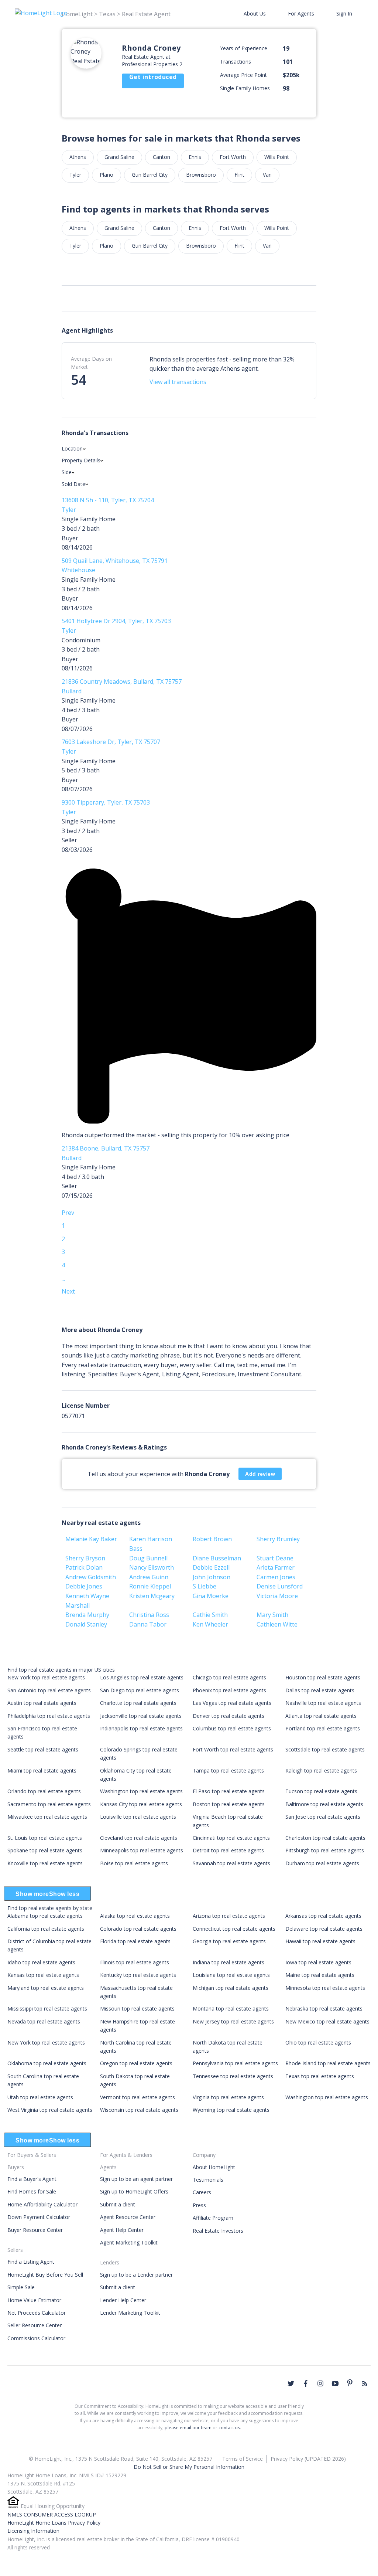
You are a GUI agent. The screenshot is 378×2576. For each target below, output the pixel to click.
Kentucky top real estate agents (138, 1975)
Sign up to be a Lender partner (136, 2275)
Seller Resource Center (35, 2325)
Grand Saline (119, 157)
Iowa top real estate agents (318, 1962)
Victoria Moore (277, 1596)
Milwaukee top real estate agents (47, 1817)
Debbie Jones (84, 1586)
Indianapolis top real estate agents (141, 1728)
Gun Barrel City (150, 175)
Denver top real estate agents (228, 1716)
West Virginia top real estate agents (50, 2110)
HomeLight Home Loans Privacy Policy (54, 2523)
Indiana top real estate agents (228, 1962)
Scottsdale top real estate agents (325, 1749)
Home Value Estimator (34, 2300)
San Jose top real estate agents (323, 1817)
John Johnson (212, 1577)
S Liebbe (205, 1586)
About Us (255, 13)
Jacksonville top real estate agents (141, 1716)
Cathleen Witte (277, 1624)
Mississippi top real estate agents (47, 2009)
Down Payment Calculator (39, 2217)
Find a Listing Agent (31, 2262)
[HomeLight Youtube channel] (335, 2383)
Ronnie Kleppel (150, 1586)
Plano (106, 175)
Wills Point (277, 157)
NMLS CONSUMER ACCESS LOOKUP (52, 2514)
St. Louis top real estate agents (45, 1838)
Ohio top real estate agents (318, 2043)
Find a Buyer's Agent (32, 2179)
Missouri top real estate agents (137, 2009)
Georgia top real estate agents (229, 1941)
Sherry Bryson (85, 1558)
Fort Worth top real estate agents (233, 1749)
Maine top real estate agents (320, 1975)
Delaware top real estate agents (324, 1929)
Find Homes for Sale (32, 2191)
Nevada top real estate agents (44, 2021)
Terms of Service (243, 2459)
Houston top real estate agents (323, 1677)
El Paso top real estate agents (229, 1791)
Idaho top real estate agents (41, 1962)
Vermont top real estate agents (138, 2097)
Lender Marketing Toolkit (130, 2313)
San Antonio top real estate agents (49, 1690)
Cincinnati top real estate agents (231, 1838)
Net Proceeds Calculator (37, 2313)
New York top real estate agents (46, 1677)
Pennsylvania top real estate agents (235, 2063)
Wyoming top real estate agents (231, 2110)
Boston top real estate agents (229, 1804)
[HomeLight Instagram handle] (320, 2383)
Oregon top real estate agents (136, 2063)
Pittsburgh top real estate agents (325, 1850)
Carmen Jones (276, 1577)
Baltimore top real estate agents (324, 1804)
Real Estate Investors (218, 2231)
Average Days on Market (91, 363)
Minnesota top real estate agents (325, 1988)
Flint (239, 175)
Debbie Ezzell (211, 1567)
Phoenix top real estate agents (229, 1690)
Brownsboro (201, 175)
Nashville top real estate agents (323, 1703)
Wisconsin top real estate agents (139, 2110)
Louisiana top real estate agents (231, 1975)
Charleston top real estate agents (325, 1838)
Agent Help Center (122, 2230)
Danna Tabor (148, 1624)
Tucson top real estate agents (321, 1791)
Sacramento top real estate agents (49, 1804)
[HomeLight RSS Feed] (365, 2383)
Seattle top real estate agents (43, 1749)
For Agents (301, 13)
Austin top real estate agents (42, 1703)
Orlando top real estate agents (44, 1791)
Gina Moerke (211, 1596)
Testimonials (208, 2180)
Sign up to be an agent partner (136, 2179)
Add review (260, 1474)
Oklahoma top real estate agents (47, 2063)
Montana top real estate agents (231, 2009)
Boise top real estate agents (134, 1863)
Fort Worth (233, 157)
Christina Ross (149, 1615)
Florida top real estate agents (135, 1941)
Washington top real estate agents (141, 1791)
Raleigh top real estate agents (321, 1770)
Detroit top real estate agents (228, 1850)
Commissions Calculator (36, 2338)
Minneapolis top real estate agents (142, 1850)
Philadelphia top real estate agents (49, 1716)
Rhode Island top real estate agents (328, 2063)
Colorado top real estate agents (138, 1929)
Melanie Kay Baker (91, 1539)
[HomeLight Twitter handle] (291, 2383)
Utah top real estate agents (40, 2097)
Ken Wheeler (210, 1624)
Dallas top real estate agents (320, 1690)
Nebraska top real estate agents (324, 2009)
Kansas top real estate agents (43, 1975)
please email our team (188, 2428)
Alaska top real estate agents (135, 1916)
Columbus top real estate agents (232, 1728)
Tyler (75, 175)
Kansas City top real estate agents (141, 1804)
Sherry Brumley (278, 1539)
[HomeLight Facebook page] (306, 2383)
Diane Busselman (217, 1558)
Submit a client (118, 2204)
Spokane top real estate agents (45, 1850)
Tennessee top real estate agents (233, 2076)
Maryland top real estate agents (46, 1988)
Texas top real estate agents (320, 2076)
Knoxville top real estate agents (45, 1863)
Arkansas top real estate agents (323, 1916)
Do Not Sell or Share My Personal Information (189, 2467)
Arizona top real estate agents (229, 1916)
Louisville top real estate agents (138, 1817)
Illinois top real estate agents (135, 1962)
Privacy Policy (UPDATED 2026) (308, 2459)
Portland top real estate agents (323, 1728)
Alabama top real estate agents (45, 1916)
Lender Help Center (123, 2300)
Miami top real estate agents (42, 1770)
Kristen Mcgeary (152, 1596)
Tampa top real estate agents (228, 1770)
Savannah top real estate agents (231, 1863)
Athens (78, 157)
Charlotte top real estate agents (138, 1703)
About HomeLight (214, 2167)
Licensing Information (33, 2531)
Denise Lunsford (280, 1586)
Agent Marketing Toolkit (129, 2242)
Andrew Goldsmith (91, 1577)
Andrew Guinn (149, 1577)
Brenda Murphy (87, 1615)
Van (267, 175)
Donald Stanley (86, 1624)
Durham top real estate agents (322, 1863)
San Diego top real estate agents (140, 1690)
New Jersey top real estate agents (233, 2021)
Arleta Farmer (276, 1567)
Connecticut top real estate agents (234, 1929)
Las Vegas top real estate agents (232, 1703)
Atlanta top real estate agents (321, 1716)
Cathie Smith (210, 1615)
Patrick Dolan (84, 1567)
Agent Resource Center (128, 2217)
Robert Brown (212, 1539)
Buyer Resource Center (35, 2230)
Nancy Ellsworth (152, 1567)
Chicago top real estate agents (229, 1677)
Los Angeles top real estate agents (142, 1677)
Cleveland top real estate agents (139, 1838)
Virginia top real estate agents (228, 2097)
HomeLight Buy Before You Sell (45, 2275)
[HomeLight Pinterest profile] (350, 2383)
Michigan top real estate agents (231, 1988)
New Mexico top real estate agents (327, 2021)
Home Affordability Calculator (42, 2204)
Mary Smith (272, 1615)
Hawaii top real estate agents (320, 1941)
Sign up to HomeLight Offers (134, 2191)
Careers (202, 2192)
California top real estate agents (46, 1929)
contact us (229, 2428)
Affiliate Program (213, 2218)
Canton (161, 157)
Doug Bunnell (148, 1558)
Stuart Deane (275, 1558)
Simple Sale (21, 2287)
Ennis (195, 157)
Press (199, 2205)
